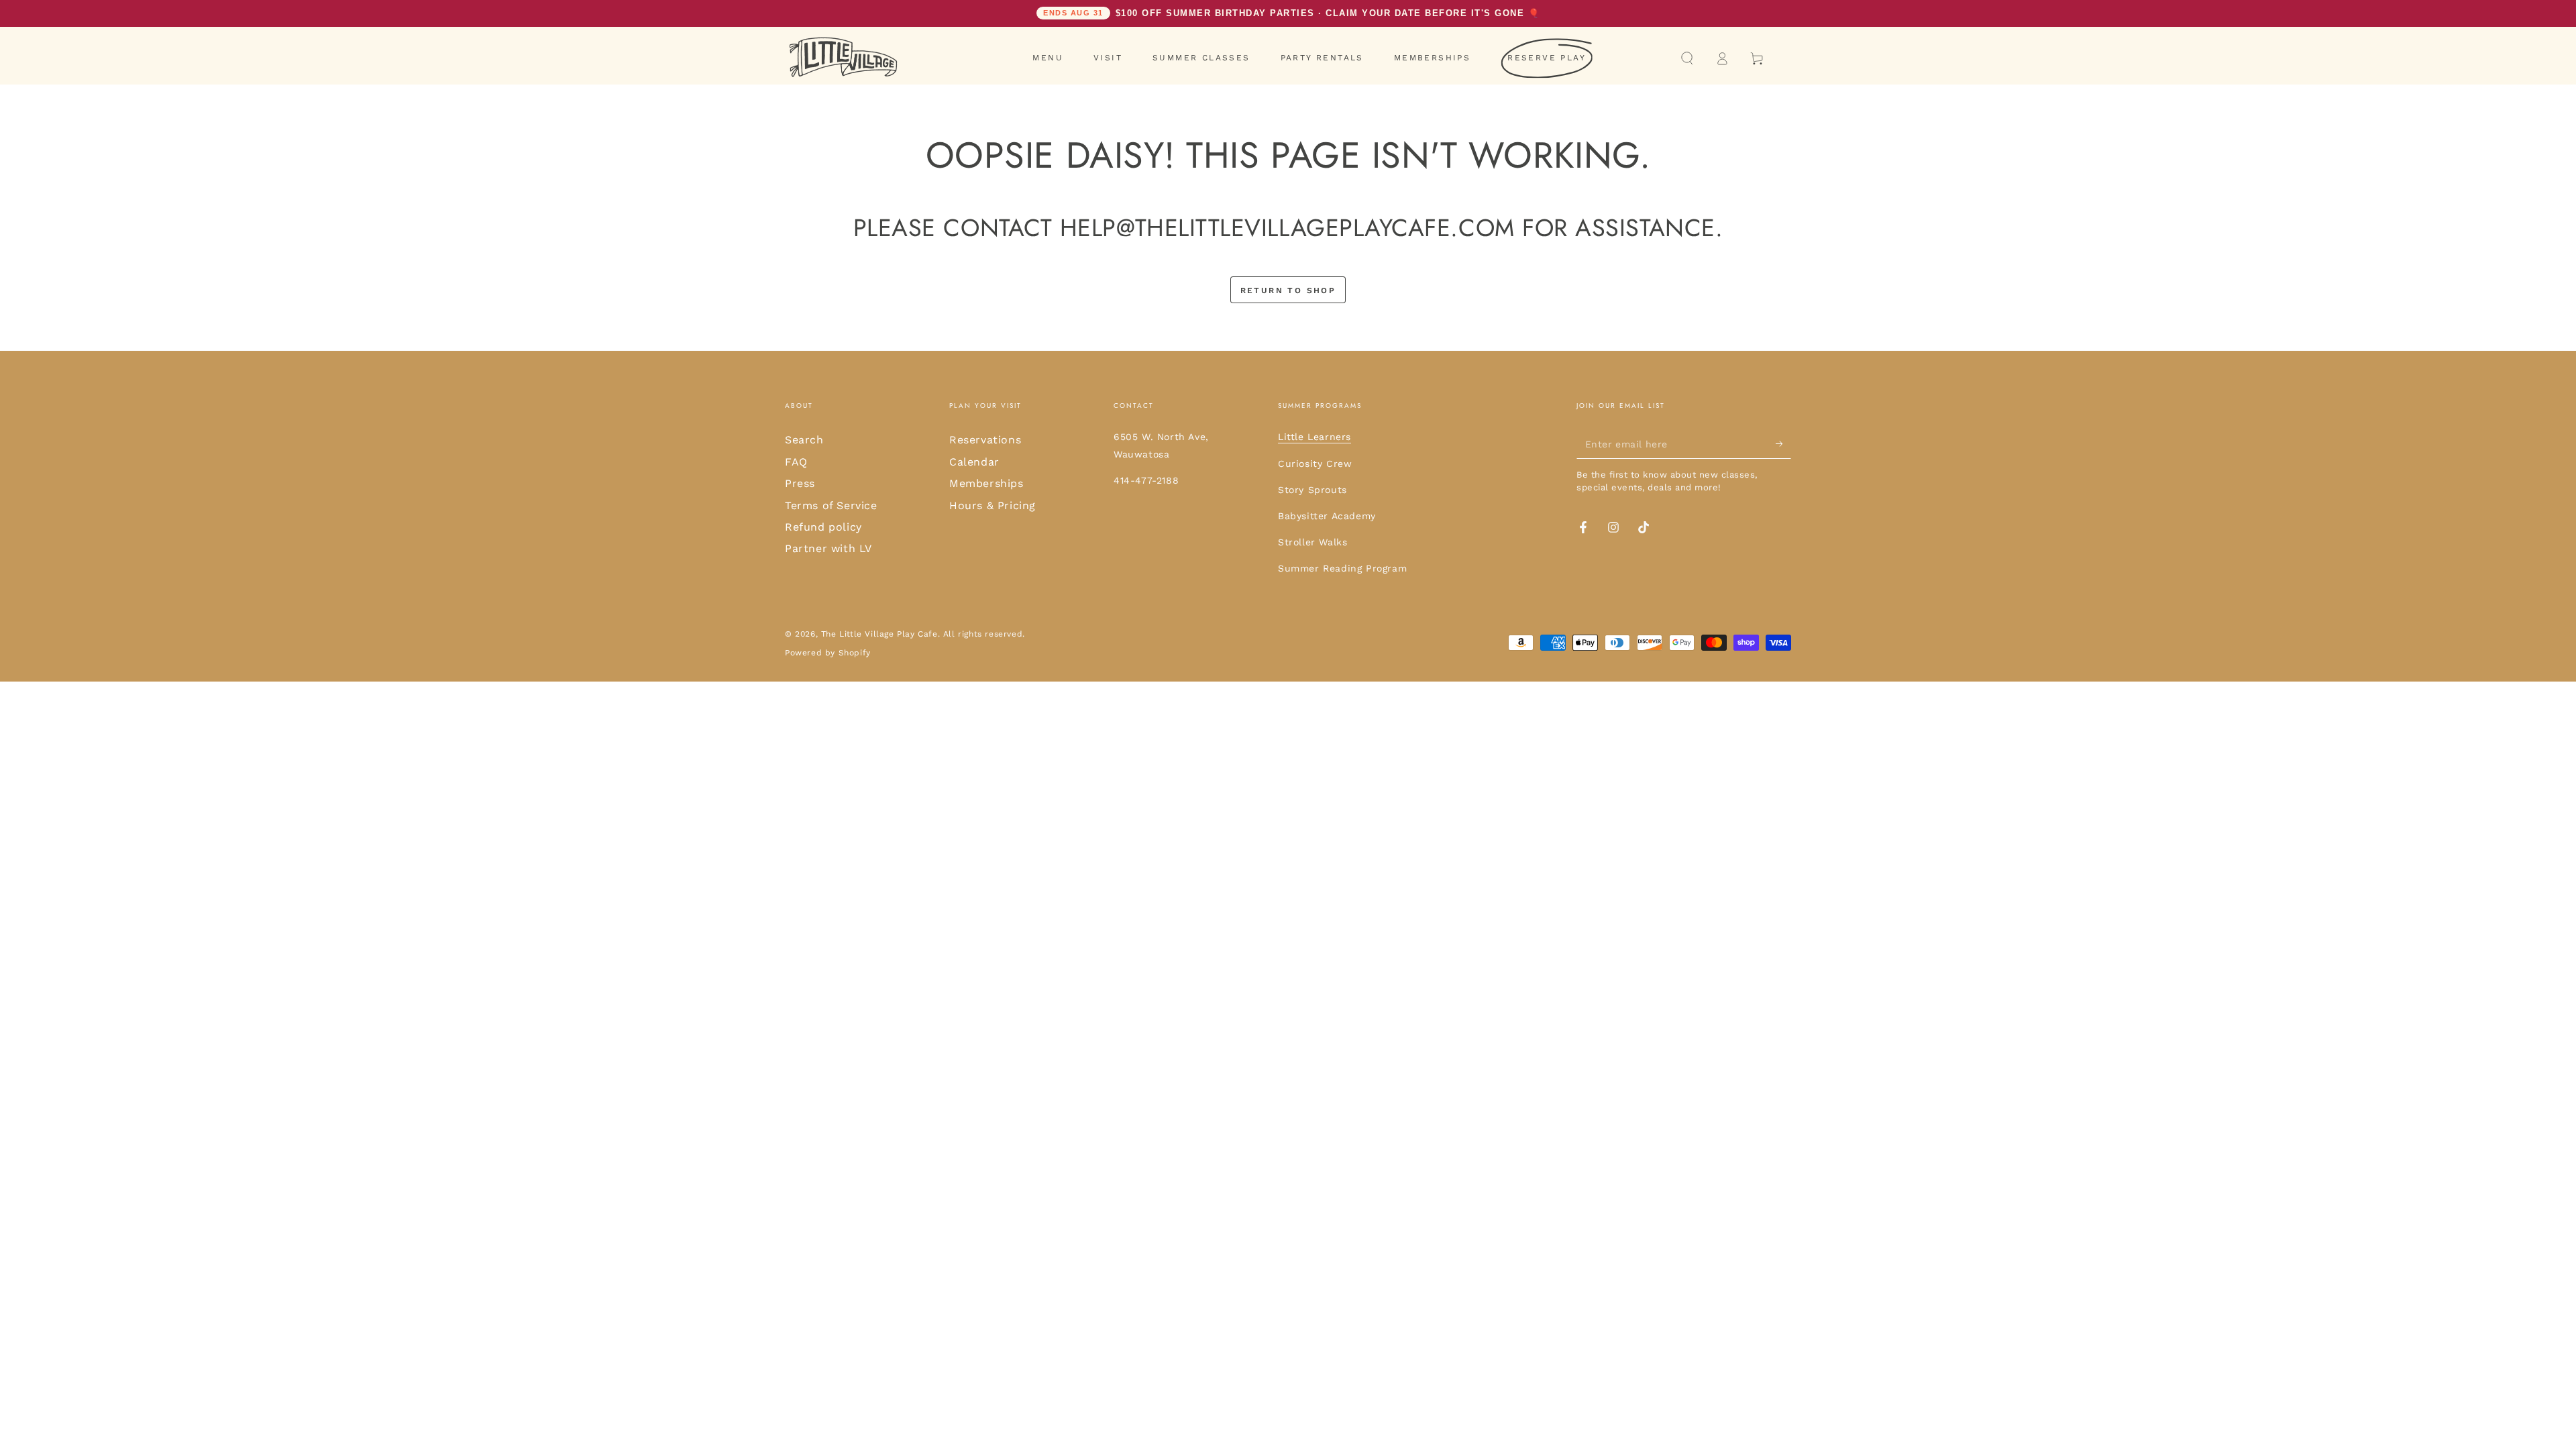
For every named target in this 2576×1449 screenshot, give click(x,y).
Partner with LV (828, 548)
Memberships (986, 483)
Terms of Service (831, 505)
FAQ (796, 462)
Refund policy (823, 527)
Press (800, 483)
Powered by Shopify (828, 653)
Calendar (974, 462)
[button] (1687, 58)
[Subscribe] (1783, 443)
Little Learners (1314, 437)
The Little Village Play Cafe (879, 634)
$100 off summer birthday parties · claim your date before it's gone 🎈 (1291, 13)
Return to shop (1288, 290)
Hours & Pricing (992, 505)
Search (804, 440)
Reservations (985, 440)
